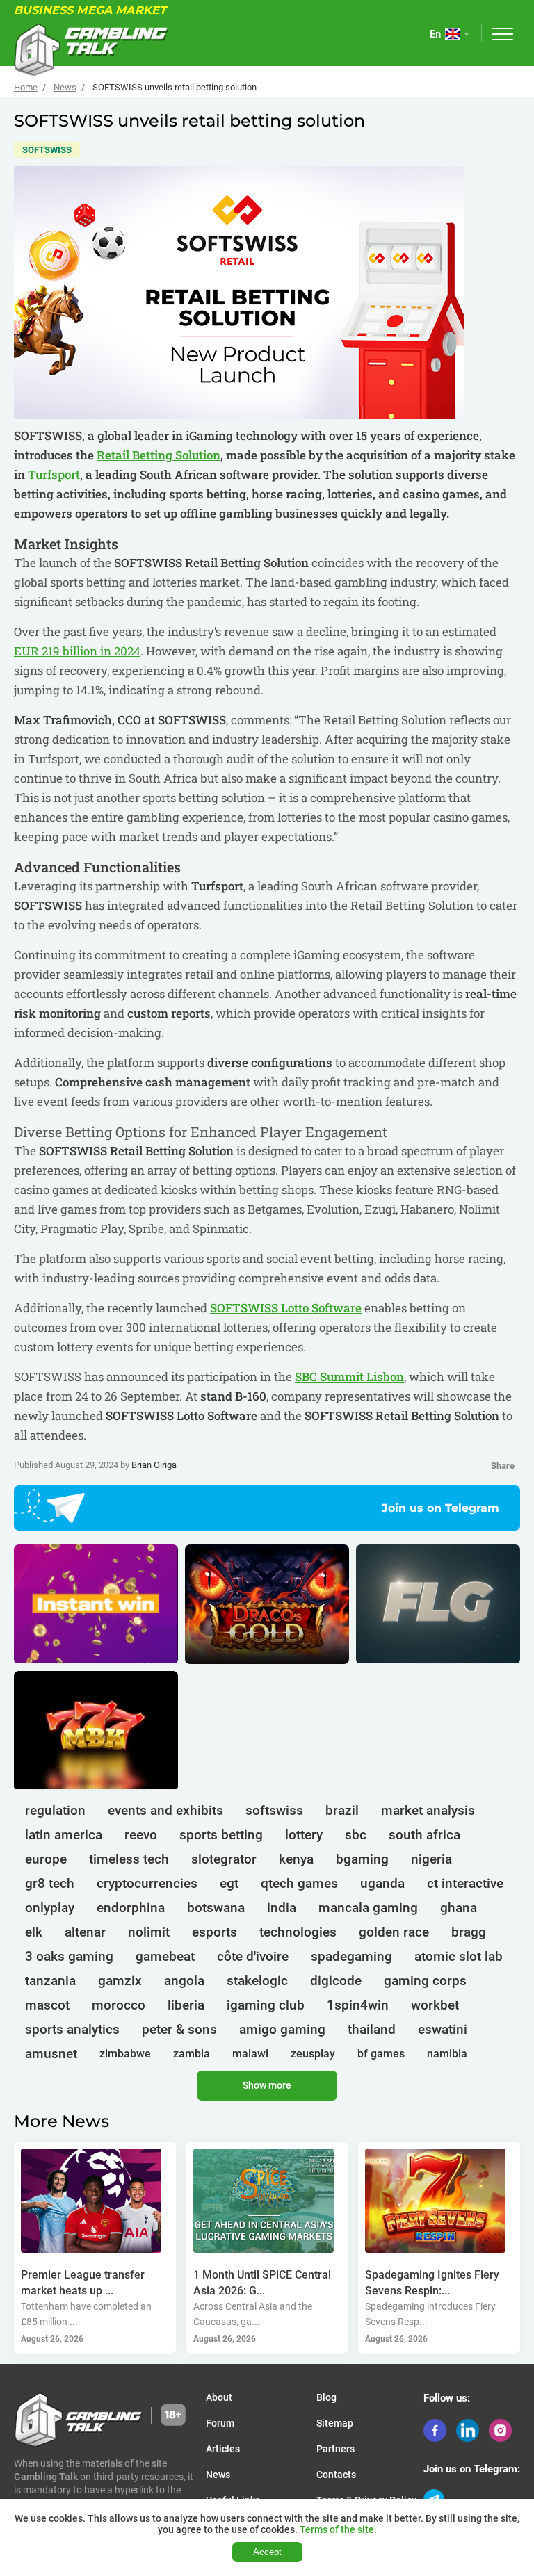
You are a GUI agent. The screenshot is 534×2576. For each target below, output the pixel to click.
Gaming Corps (425, 1981)
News (65, 87)
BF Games (381, 2054)
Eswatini (443, 2029)
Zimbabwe (125, 2054)
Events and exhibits (165, 1810)
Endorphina (131, 1908)
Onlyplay (50, 1908)
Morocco (119, 2005)
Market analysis (428, 1810)
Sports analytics (72, 2029)
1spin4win (358, 2005)
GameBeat (165, 1956)
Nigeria (431, 1859)
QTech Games (299, 1883)
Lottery (304, 1835)
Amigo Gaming (282, 2029)
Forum (220, 2423)
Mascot (47, 2005)
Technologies (298, 1932)
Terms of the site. (338, 2529)
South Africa (424, 1835)
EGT (229, 1883)
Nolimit (149, 1932)
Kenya (296, 1859)
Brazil (342, 1810)
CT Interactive (465, 1883)
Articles (223, 2449)
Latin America (64, 1835)
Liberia (186, 2005)
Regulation (55, 1810)
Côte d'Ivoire (253, 1956)
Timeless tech (129, 1859)
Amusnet (51, 2054)
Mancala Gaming (368, 1908)
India (282, 1908)
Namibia (447, 2054)
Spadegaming (351, 1956)
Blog (326, 2397)
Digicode (336, 1981)
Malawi (250, 2054)
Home (26, 87)
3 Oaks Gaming (69, 1956)
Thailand (372, 2029)
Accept (267, 2552)
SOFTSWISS (47, 150)
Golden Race (394, 1932)
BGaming (362, 1859)
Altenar (85, 1932)
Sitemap (335, 2423)
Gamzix (120, 1981)
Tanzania (50, 1981)
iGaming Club (266, 2005)
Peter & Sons (179, 2029)
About (219, 2397)
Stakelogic (257, 1981)
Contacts (336, 2475)
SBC (356, 1835)
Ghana (459, 1908)
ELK (34, 1932)
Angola (184, 1981)
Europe (46, 1859)
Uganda (382, 1883)
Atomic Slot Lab (459, 1956)
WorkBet (435, 2005)
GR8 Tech (50, 1883)
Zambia (192, 2054)
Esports (215, 1932)
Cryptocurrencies (147, 1883)
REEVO (141, 1835)
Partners (335, 2449)
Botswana (216, 1908)
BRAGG (469, 1932)
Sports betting (221, 1835)
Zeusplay (313, 2054)
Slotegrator (224, 1859)
